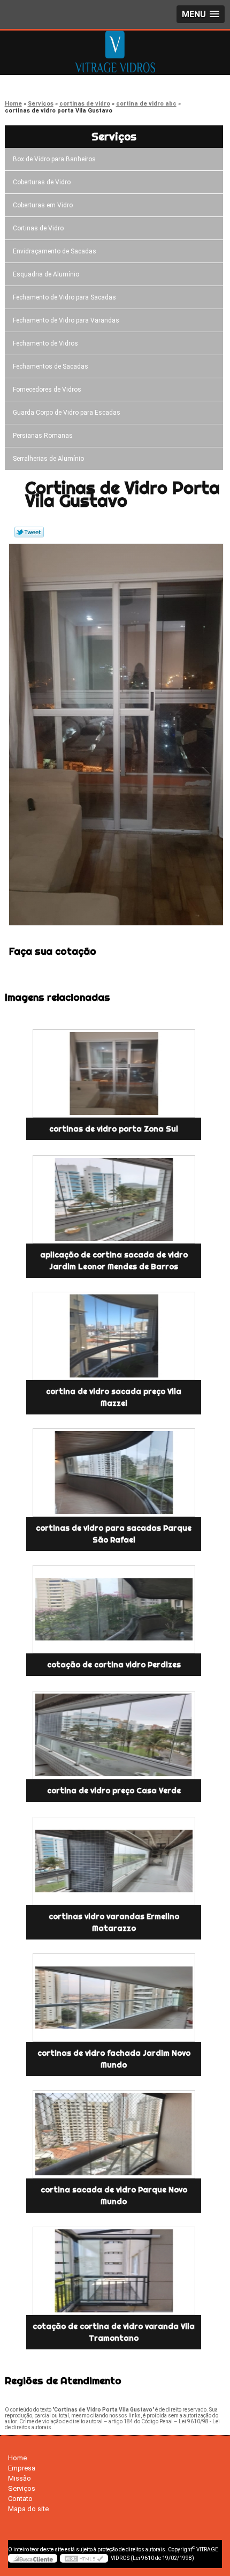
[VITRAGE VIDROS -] (115, 52)
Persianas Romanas (43, 436)
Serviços (114, 136)
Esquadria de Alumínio (46, 274)
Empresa (22, 2468)
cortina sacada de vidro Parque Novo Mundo (114, 2196)
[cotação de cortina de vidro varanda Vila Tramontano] (114, 2271)
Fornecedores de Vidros (47, 390)
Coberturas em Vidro (43, 205)
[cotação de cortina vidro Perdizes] (114, 1609)
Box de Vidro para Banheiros (54, 159)
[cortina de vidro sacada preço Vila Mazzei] (114, 1336)
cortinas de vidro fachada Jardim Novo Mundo (114, 2059)
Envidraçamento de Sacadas (55, 251)
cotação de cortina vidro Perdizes (114, 1665)
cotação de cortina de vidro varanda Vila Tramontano (114, 2332)
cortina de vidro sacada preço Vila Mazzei (114, 1397)
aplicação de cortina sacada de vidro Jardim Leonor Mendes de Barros (114, 1261)
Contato (20, 2499)
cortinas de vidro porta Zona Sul (114, 1129)
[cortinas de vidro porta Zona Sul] (114, 1073)
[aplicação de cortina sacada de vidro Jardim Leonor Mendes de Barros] (114, 1199)
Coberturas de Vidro (42, 182)
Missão (20, 2478)
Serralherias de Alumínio (48, 459)
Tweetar (29, 532)
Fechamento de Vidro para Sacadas (64, 297)
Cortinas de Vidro (38, 228)
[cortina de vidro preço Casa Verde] (114, 1735)
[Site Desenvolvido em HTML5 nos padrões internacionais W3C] (84, 2558)
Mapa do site (28, 2509)
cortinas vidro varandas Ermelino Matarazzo (114, 1922)
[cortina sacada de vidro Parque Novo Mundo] (114, 2134)
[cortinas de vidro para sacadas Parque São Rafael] (114, 1473)
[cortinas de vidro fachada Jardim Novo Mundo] (114, 1998)
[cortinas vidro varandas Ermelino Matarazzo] (114, 1861)
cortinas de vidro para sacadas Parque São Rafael (114, 1534)
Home (17, 2458)
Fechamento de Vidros (45, 343)
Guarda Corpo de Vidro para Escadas (67, 413)
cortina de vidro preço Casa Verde (114, 1791)
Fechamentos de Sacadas (51, 366)
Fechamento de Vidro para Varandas (66, 320)
